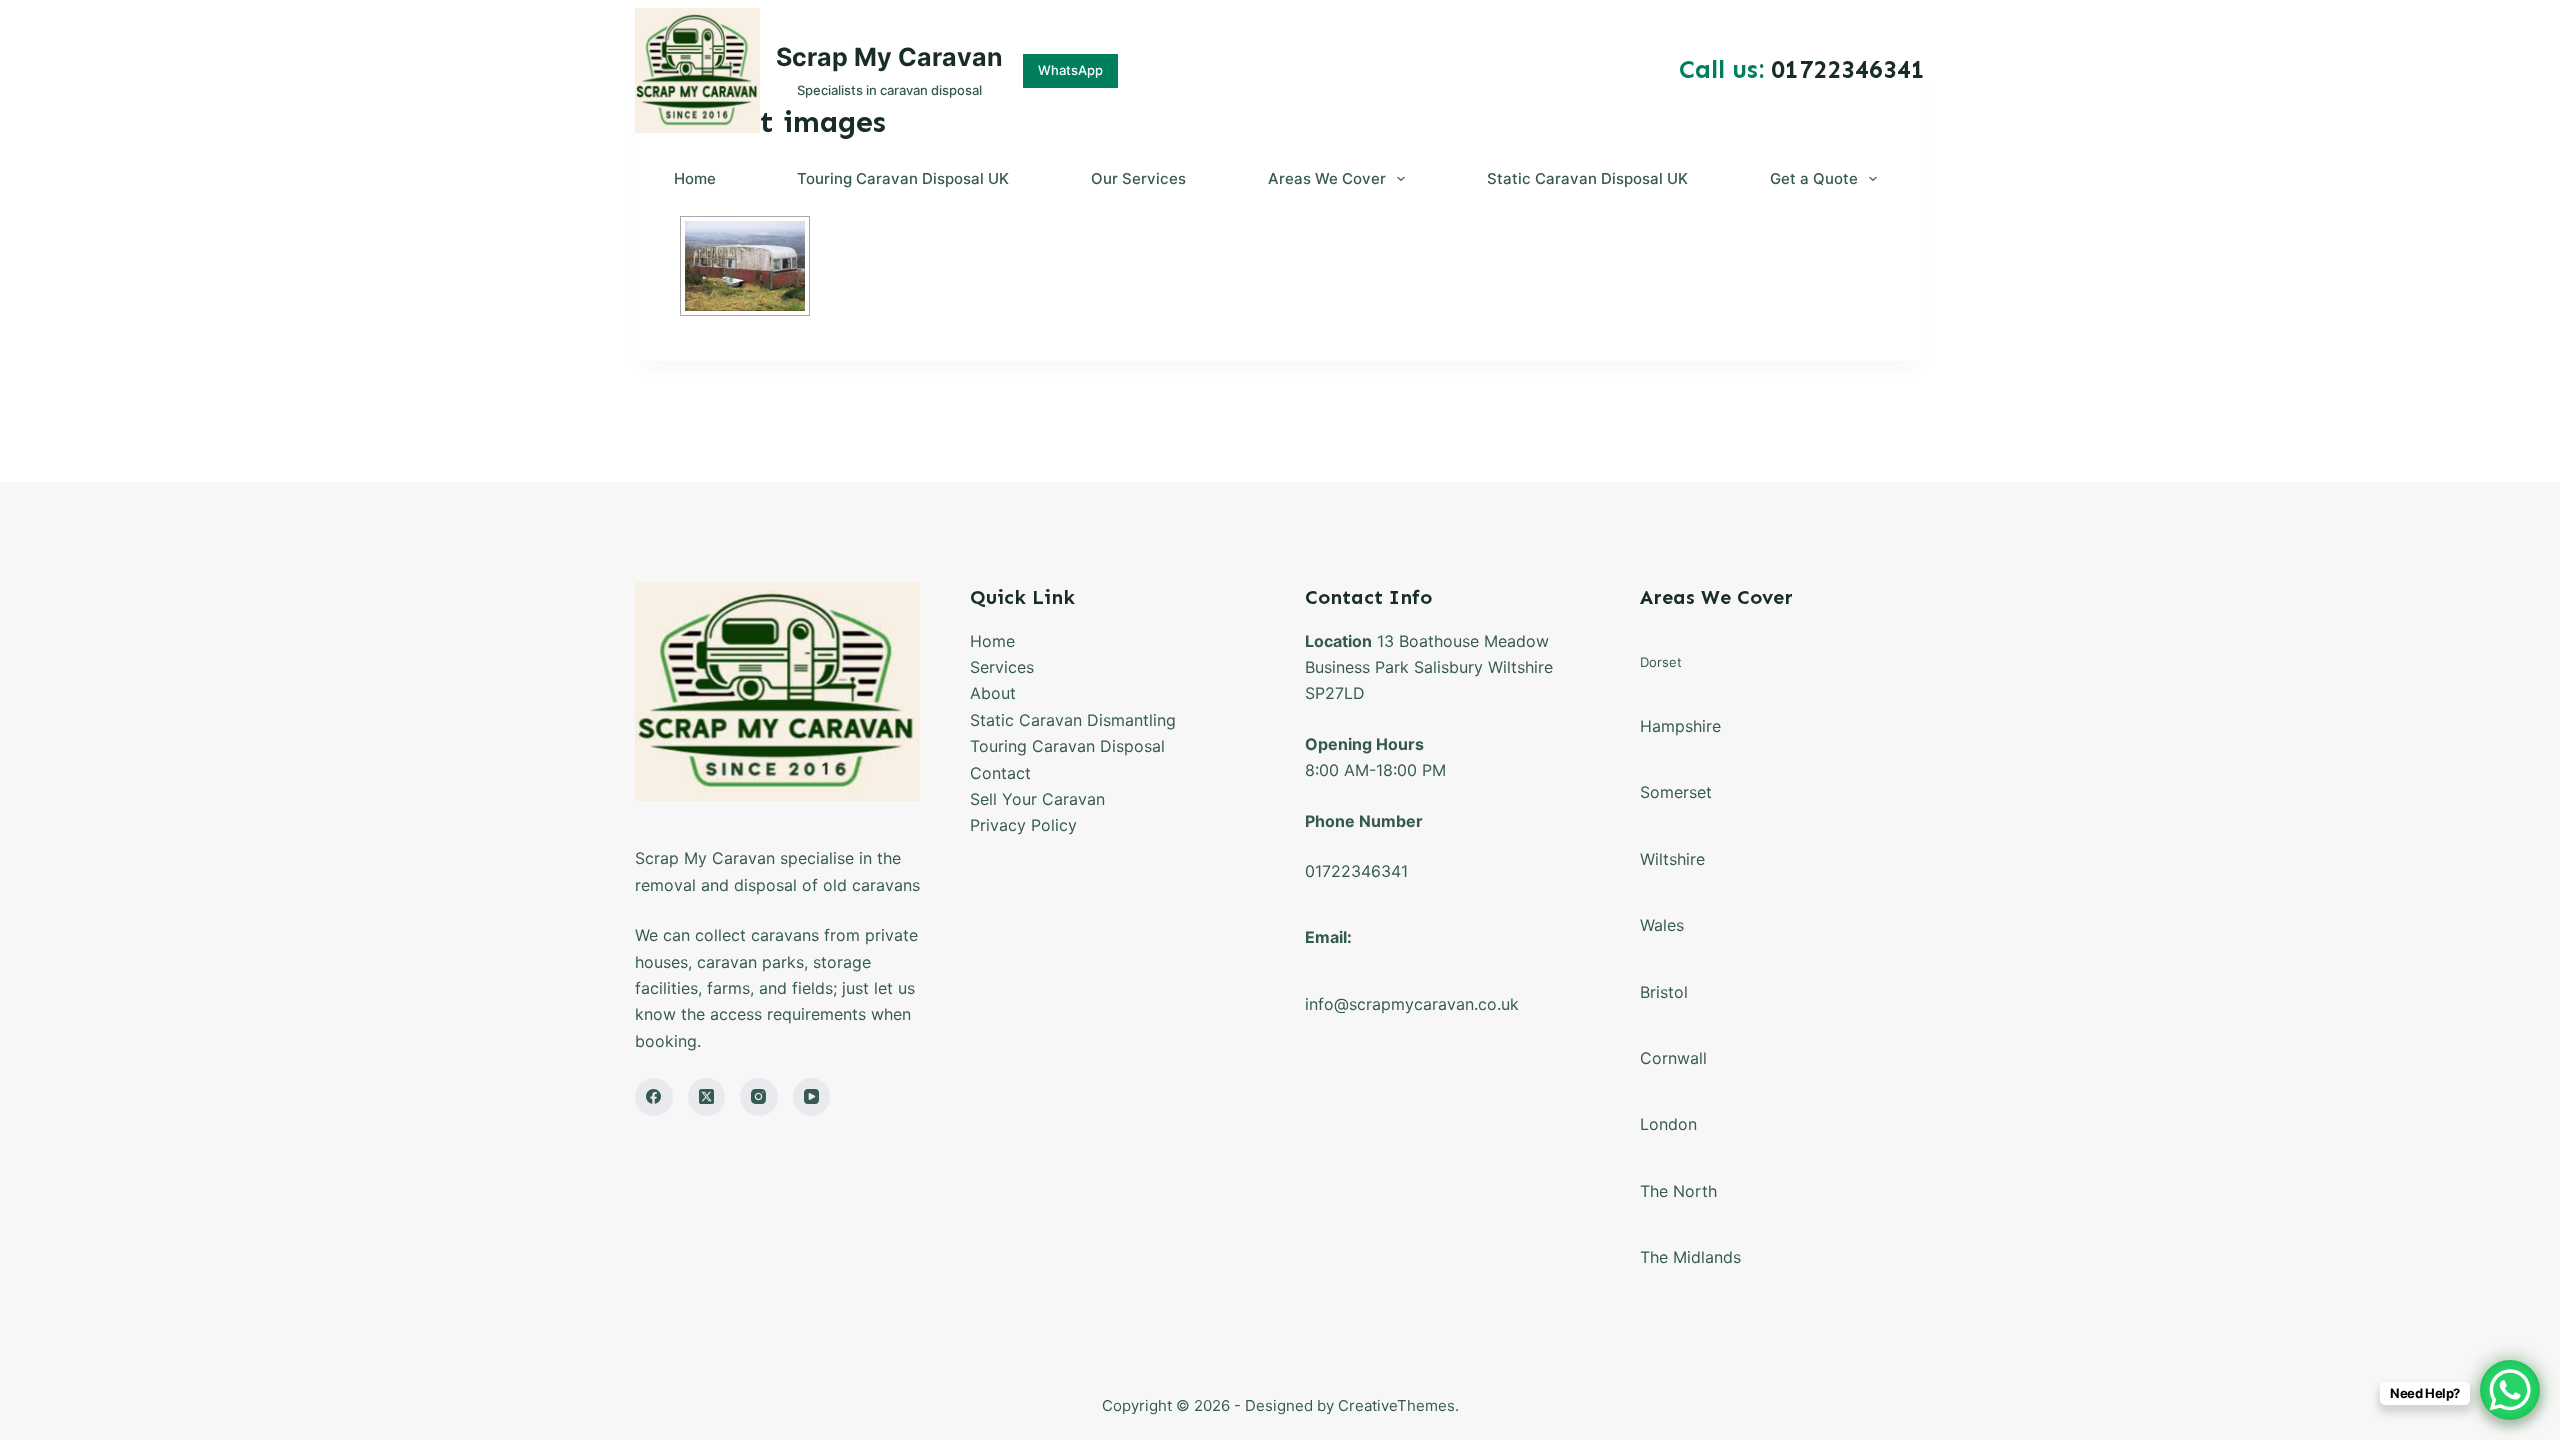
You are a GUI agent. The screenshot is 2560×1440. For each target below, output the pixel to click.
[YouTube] (812, 1097)
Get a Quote (1814, 178)
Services (1002, 667)
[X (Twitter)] (707, 1097)
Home (695, 178)
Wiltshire (1672, 859)
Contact (1000, 773)
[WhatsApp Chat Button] (2510, 1390)
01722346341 (1356, 871)
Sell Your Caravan (1037, 799)
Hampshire (1680, 726)
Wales (1662, 925)
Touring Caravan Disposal (1067, 746)
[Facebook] (654, 1097)
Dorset (1661, 662)
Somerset (1676, 792)
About (993, 693)
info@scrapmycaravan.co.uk (1412, 1004)
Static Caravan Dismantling (1073, 720)
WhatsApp (1070, 70)
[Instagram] (759, 1097)
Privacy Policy (1023, 825)
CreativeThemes (1396, 1405)
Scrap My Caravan (889, 57)
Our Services (1138, 178)
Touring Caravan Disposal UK (903, 178)
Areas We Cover (1327, 178)
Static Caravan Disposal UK (1587, 178)
